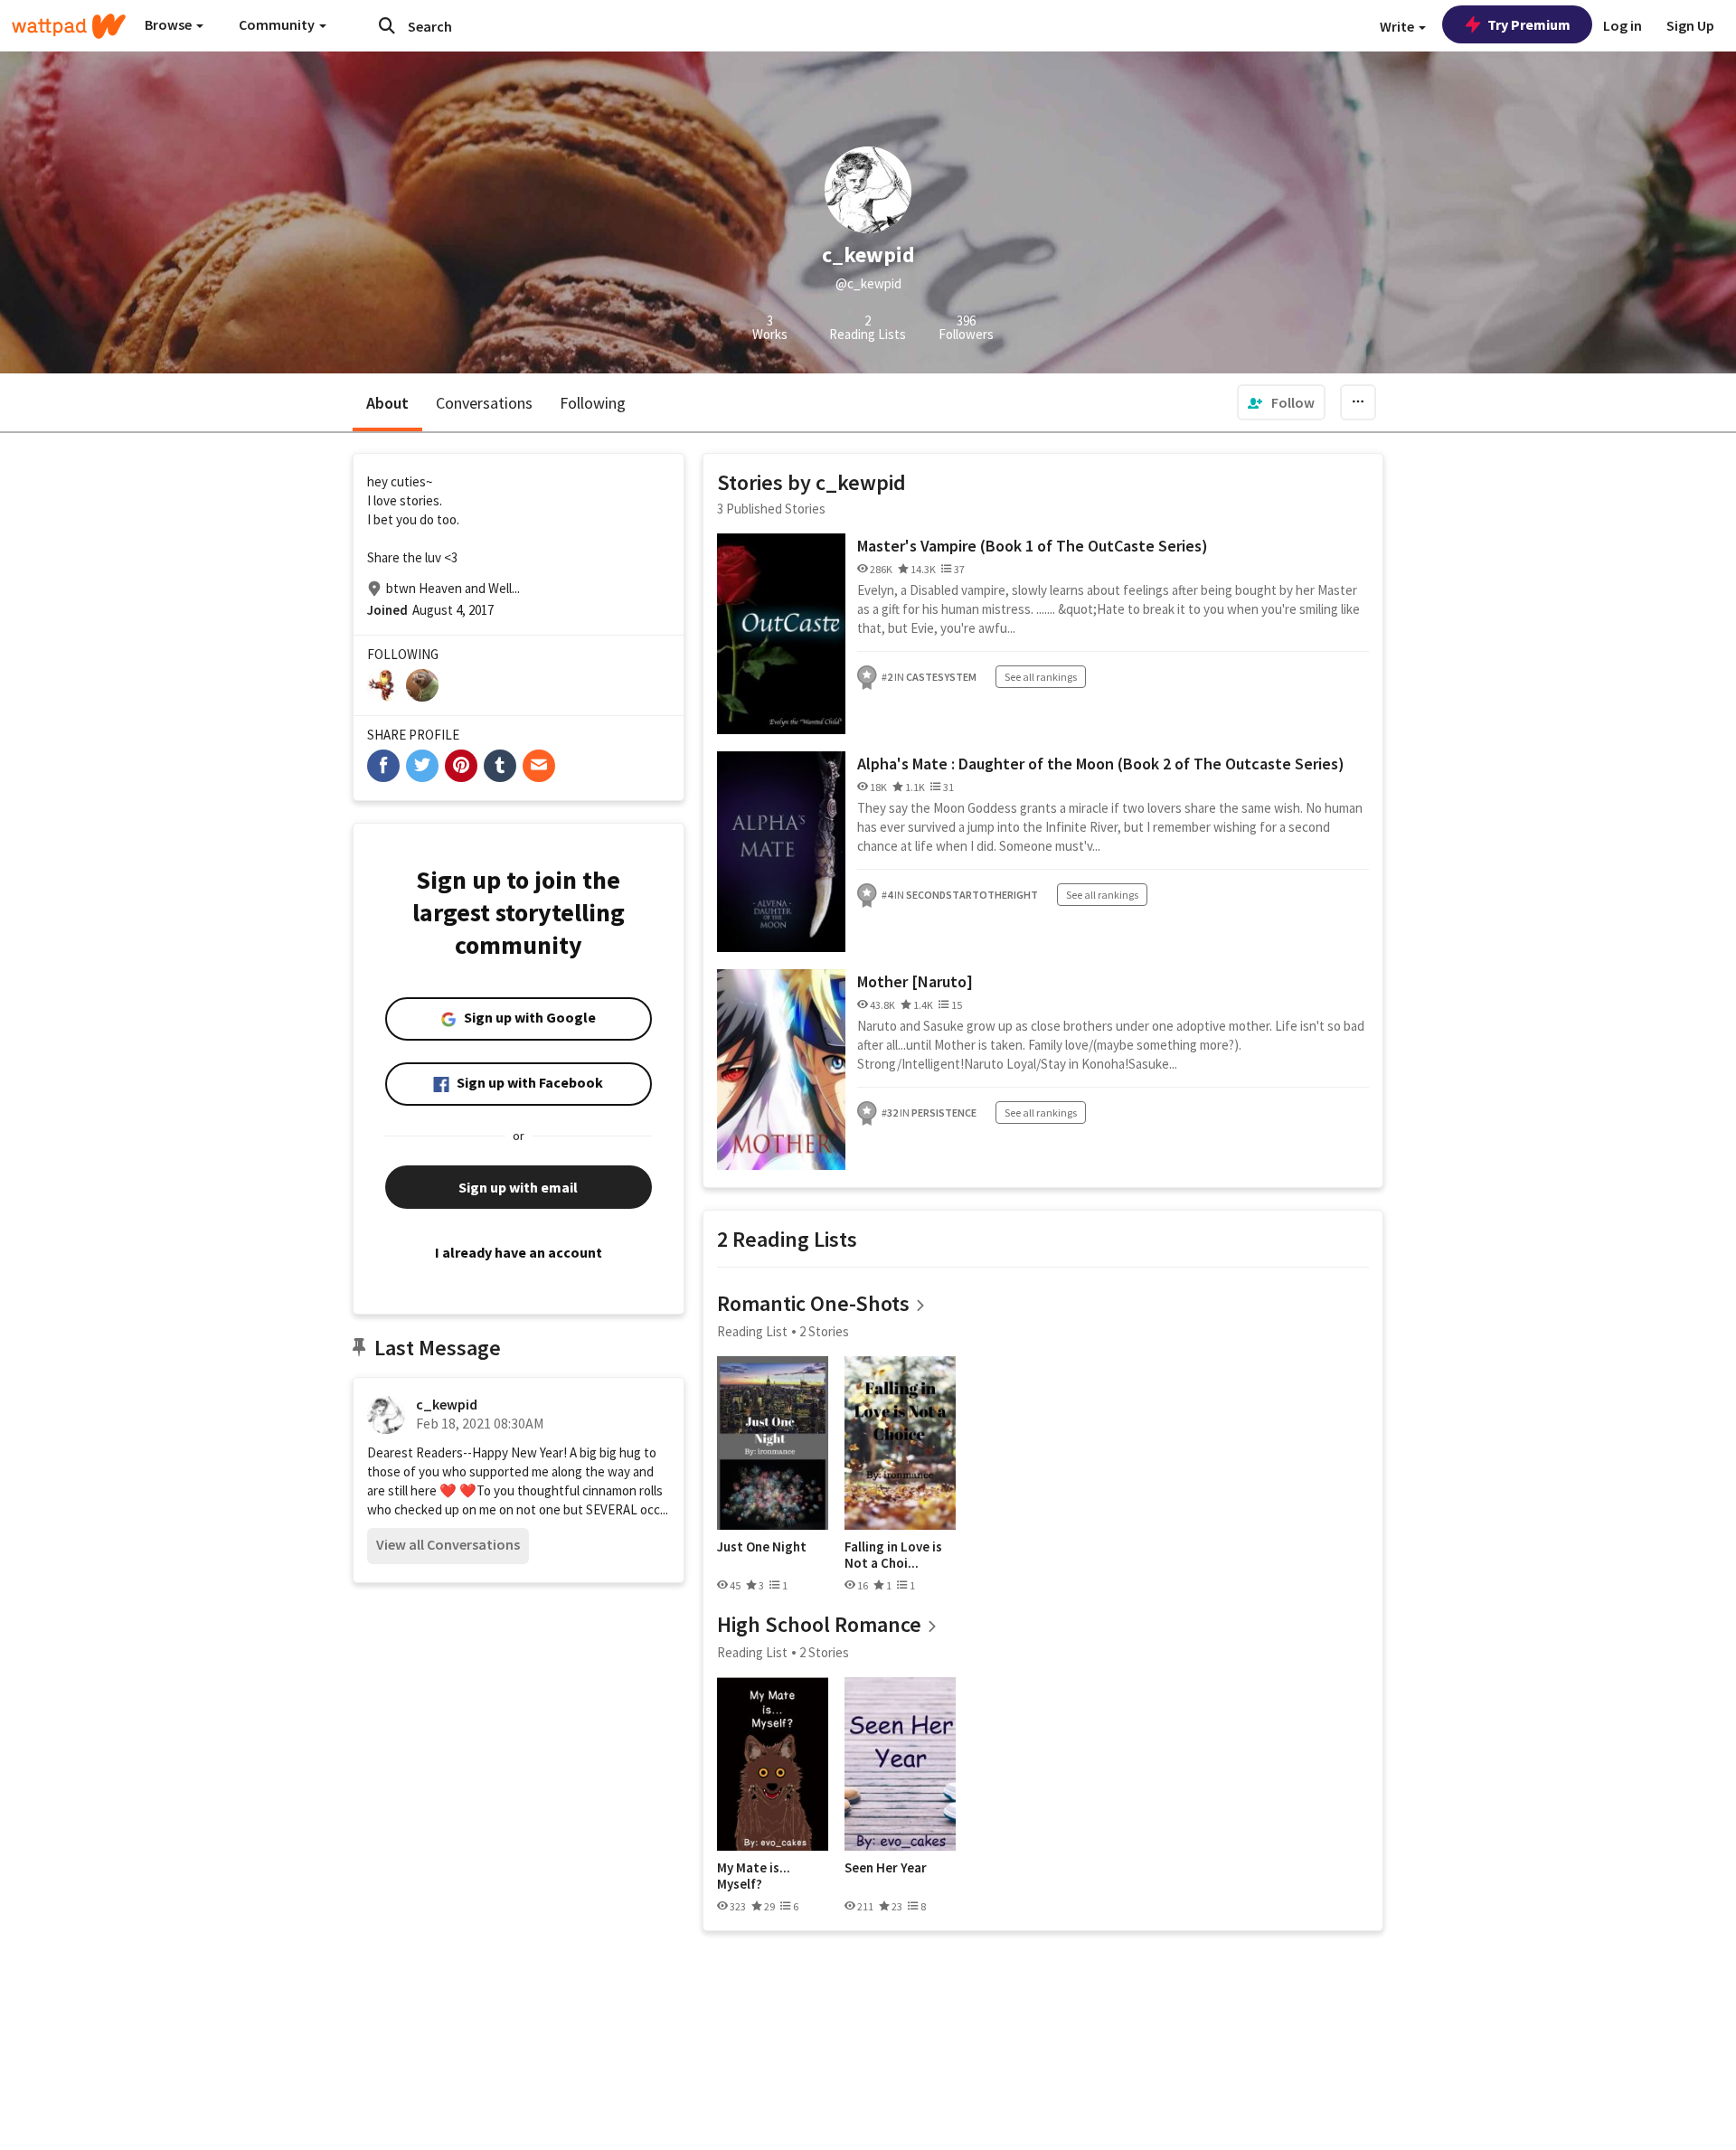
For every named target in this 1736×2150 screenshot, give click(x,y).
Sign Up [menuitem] (1690, 25)
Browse (170, 24)
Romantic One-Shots (813, 1303)
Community (278, 24)
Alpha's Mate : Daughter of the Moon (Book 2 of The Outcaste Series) (1101, 764)
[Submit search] (387, 25)
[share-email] (539, 766)
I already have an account (519, 1252)
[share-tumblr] (500, 766)
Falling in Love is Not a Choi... (893, 1555)
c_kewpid (447, 1404)
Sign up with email (518, 1187)
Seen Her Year (886, 1868)
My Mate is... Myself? (754, 1876)
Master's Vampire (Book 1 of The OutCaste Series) (1033, 546)
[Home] (69, 26)
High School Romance (819, 1624)
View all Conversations (448, 1544)
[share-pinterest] (461, 766)
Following (593, 403)
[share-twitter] (422, 766)
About (387, 403)
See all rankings (1041, 677)
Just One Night (762, 1547)
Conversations (484, 403)
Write (1398, 26)
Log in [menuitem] (1623, 25)
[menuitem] (1281, 402)
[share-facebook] (383, 766)
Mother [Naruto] (915, 981)
